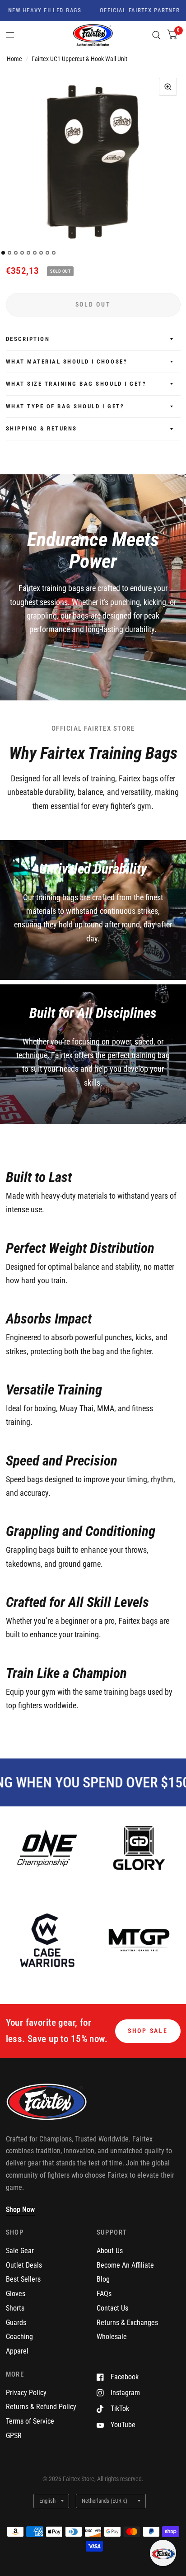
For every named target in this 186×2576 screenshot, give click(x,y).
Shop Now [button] (20, 2210)
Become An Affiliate (125, 2265)
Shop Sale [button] (148, 2031)
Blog (103, 2279)
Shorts (15, 2308)
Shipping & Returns (42, 428)
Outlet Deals (24, 2265)
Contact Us (112, 2308)
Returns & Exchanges (127, 2323)
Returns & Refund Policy (41, 2407)
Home (14, 59)
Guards (16, 2323)
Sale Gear (20, 2251)
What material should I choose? (67, 362)
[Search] (156, 35)
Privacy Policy (26, 2393)
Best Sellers (23, 2279)
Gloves (16, 2294)
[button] (163, 2553)
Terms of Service (30, 2421)
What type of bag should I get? (65, 406)
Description (28, 339)
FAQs (104, 2294)
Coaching (19, 2337)
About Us (110, 2251)
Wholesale (112, 2337)
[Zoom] (168, 87)
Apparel (17, 2351)
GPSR (14, 2436)
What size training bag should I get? (76, 384)
